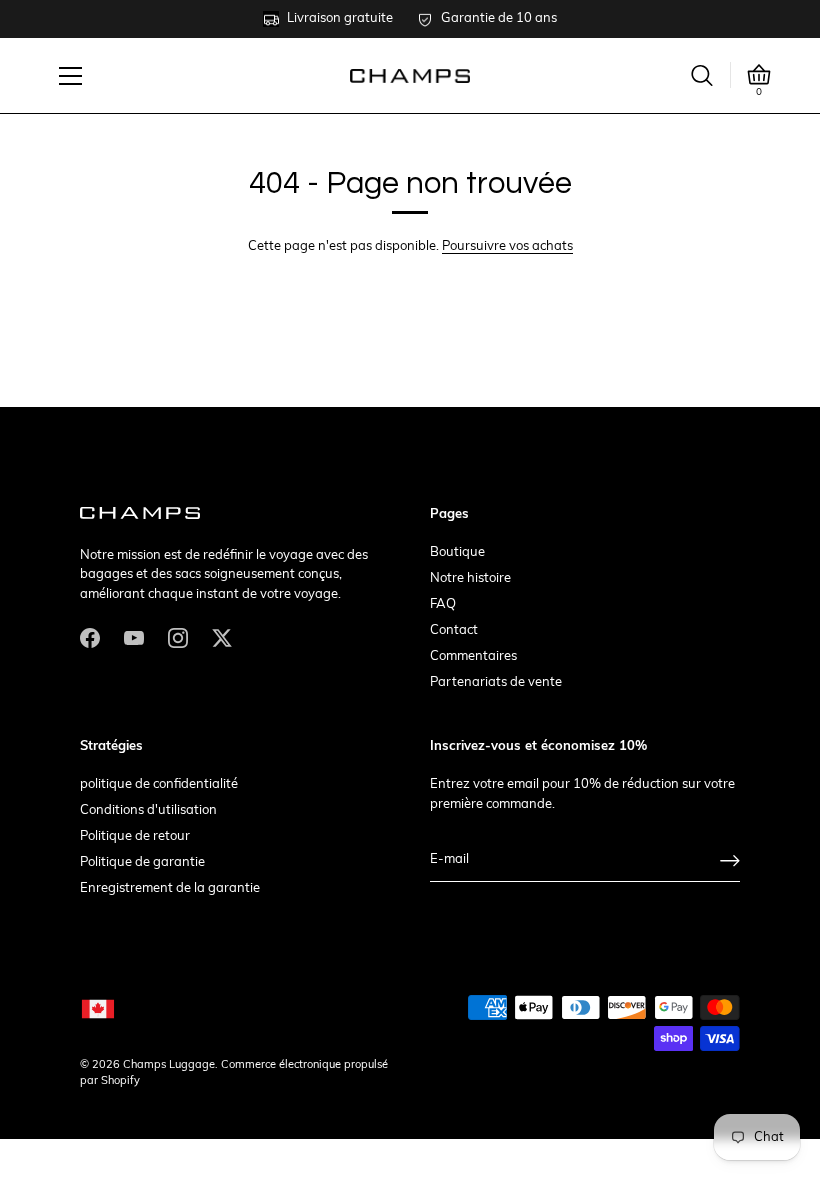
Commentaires (473, 656)
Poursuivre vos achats (507, 246)
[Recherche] (702, 75)
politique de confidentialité (159, 784)
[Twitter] (222, 638)
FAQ (443, 604)
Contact (454, 630)
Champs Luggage (169, 1065)
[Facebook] (90, 638)
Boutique (457, 552)
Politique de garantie (142, 862)
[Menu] (71, 76)
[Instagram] (178, 638)
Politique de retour (135, 836)
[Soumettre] (730, 860)
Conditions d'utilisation (148, 810)
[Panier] (759, 75)
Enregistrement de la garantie (170, 888)
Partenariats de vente (496, 682)
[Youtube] (134, 638)
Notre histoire (470, 578)
